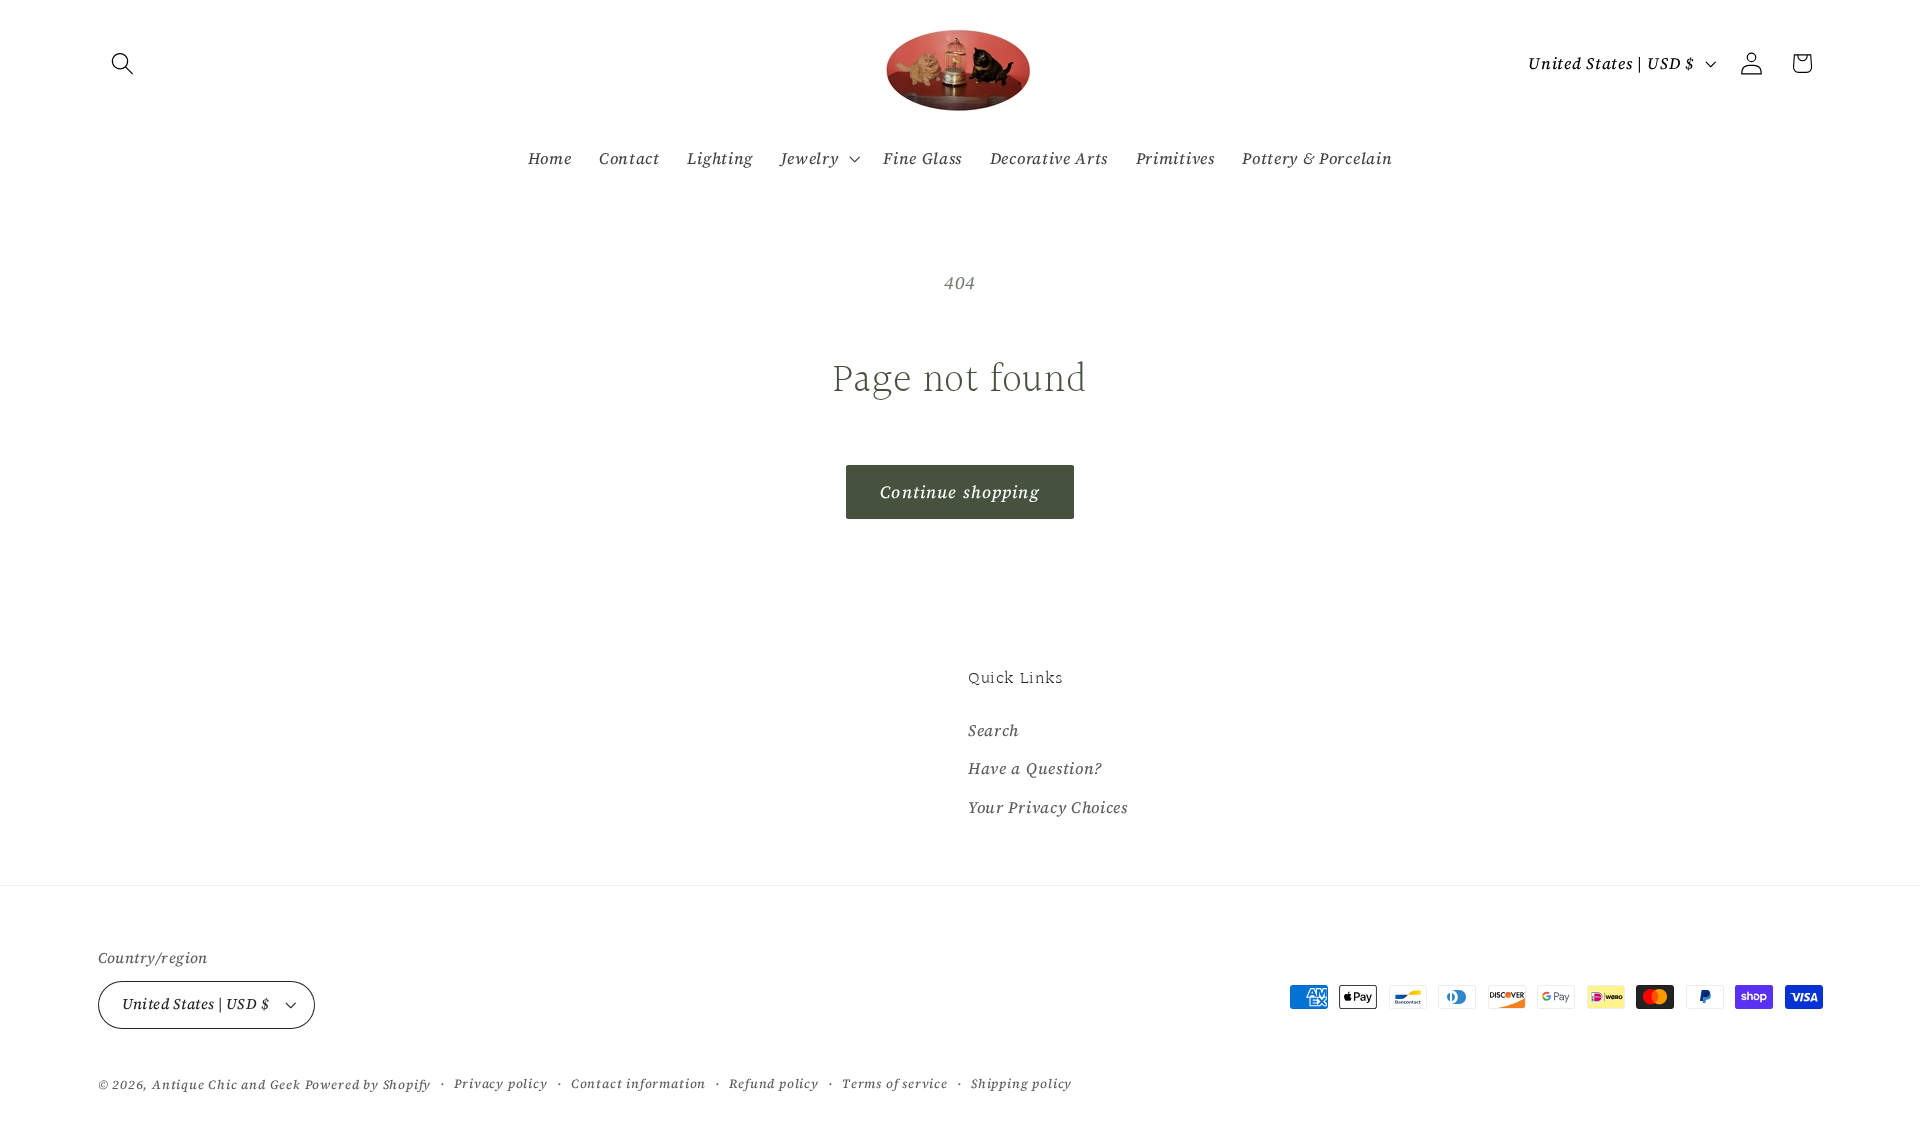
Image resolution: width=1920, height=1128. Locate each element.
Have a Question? (1035, 768)
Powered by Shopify (368, 1084)
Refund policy (773, 1083)
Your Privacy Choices (1048, 807)
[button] (123, 63)
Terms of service (895, 1083)
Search (993, 730)
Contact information (638, 1083)
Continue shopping (960, 492)
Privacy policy (500, 1083)
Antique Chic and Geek (226, 1084)
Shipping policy (1021, 1083)
